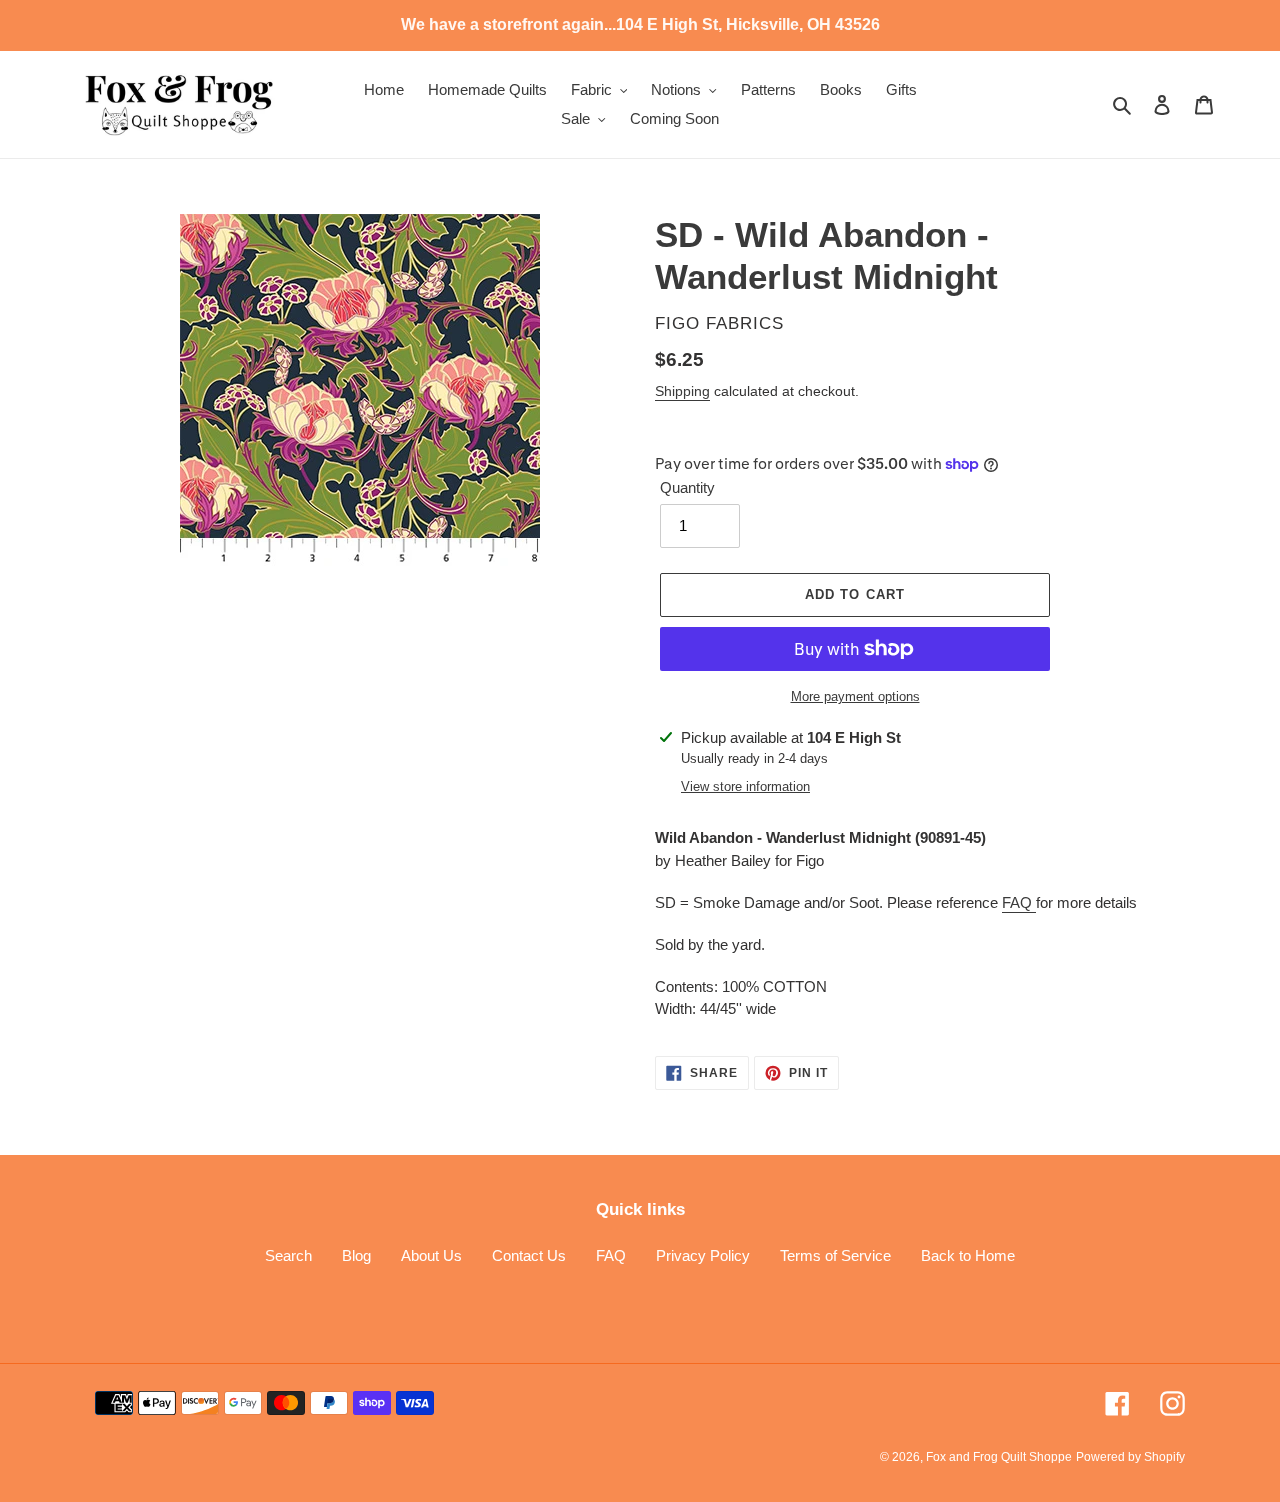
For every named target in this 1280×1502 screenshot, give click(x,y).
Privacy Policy (703, 1255)
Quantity (687, 487)
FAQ (1019, 902)
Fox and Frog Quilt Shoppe (999, 1457)
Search (288, 1255)
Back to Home (968, 1255)
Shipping (682, 391)
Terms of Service (835, 1255)
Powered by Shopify (1130, 1457)
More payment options (855, 696)
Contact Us (529, 1255)
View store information (745, 786)
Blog (356, 1255)
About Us (431, 1255)
